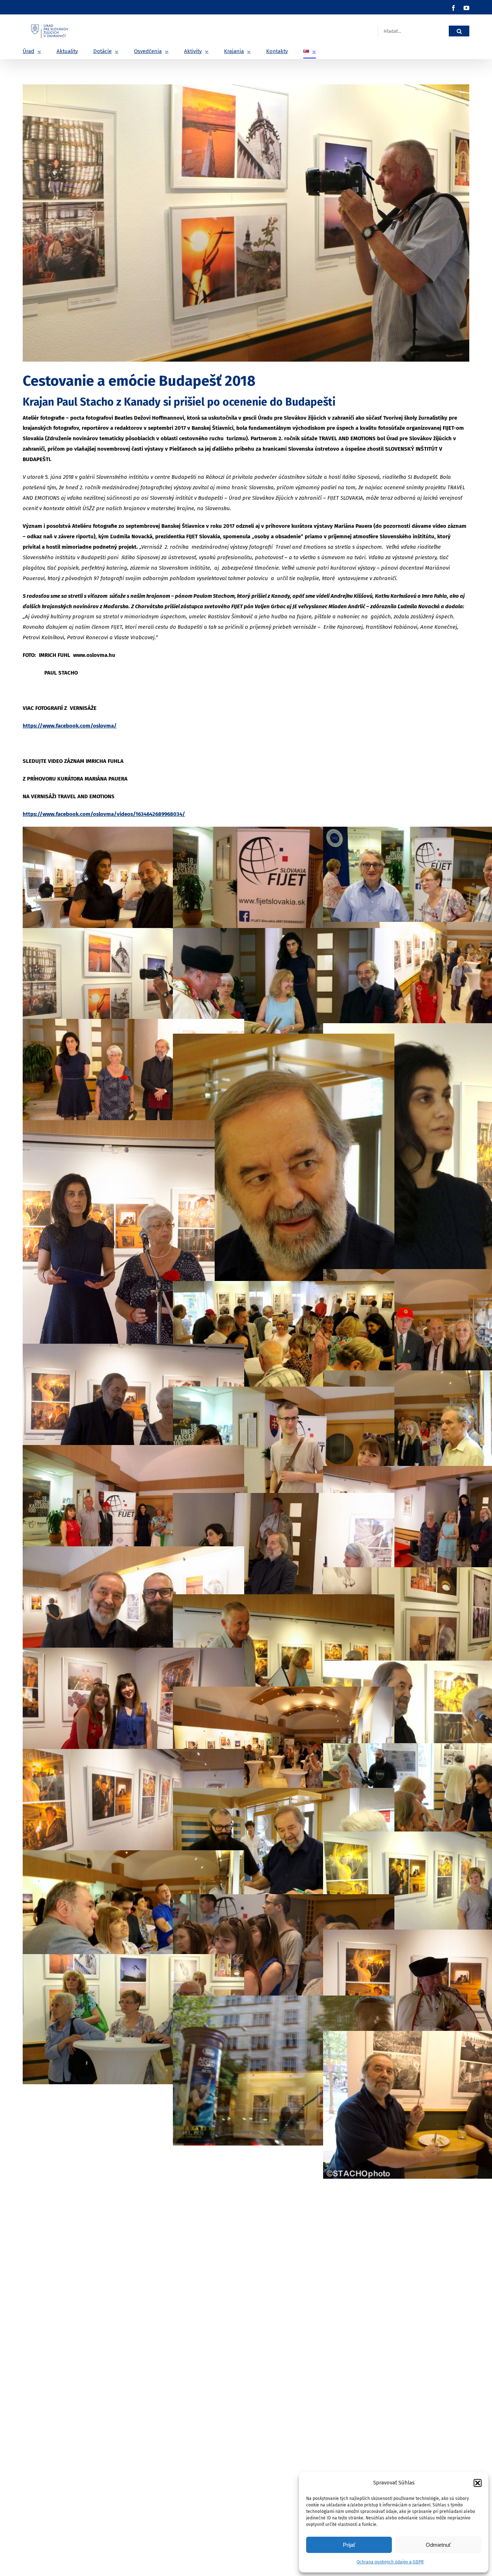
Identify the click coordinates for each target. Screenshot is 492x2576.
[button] (478, 2483)
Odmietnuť (438, 2545)
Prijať (349, 2545)
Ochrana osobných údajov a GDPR (390, 2562)
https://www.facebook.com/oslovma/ (70, 726)
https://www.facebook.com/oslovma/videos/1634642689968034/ (104, 814)
